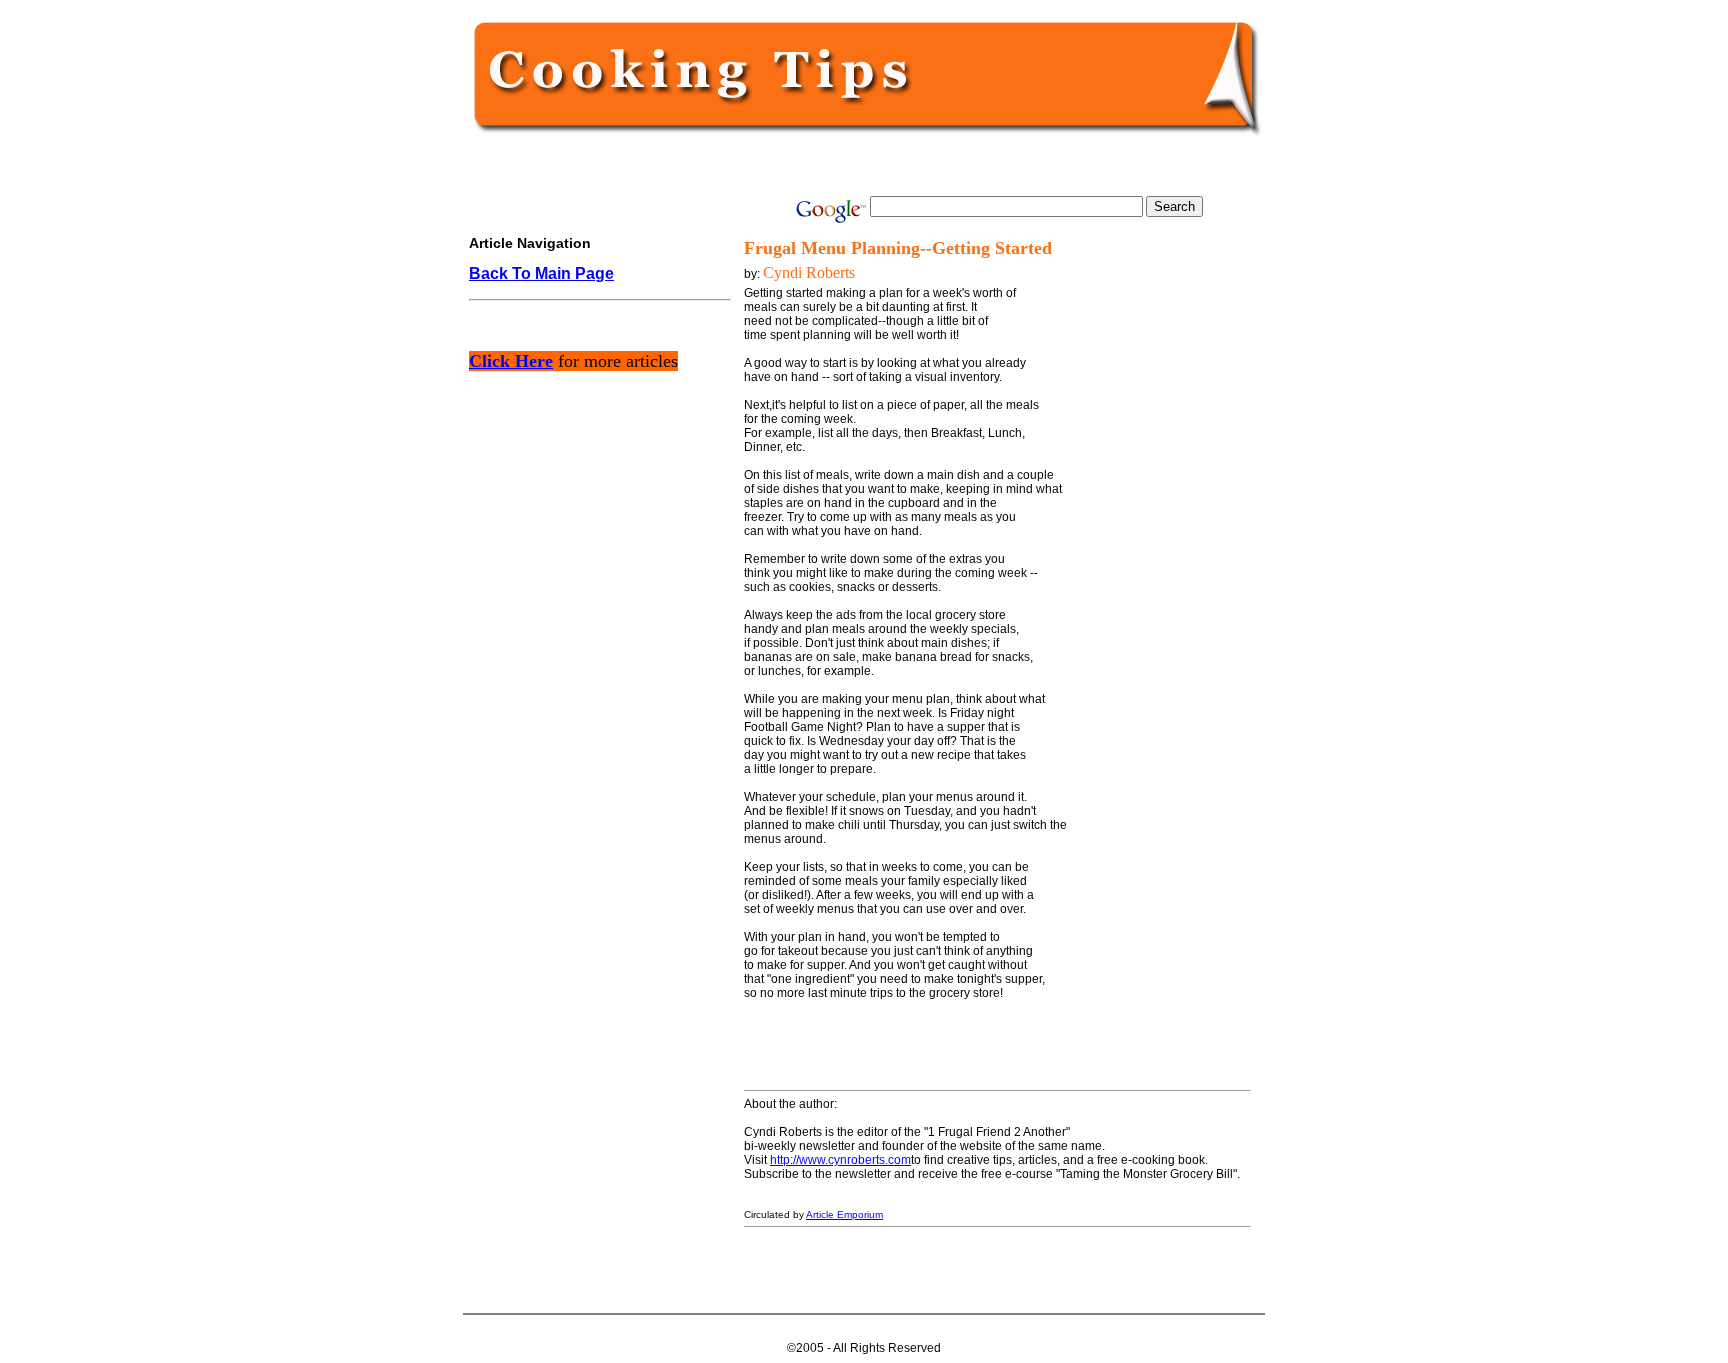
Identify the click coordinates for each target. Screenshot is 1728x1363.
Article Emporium (844, 1214)
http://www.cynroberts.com (840, 1160)
